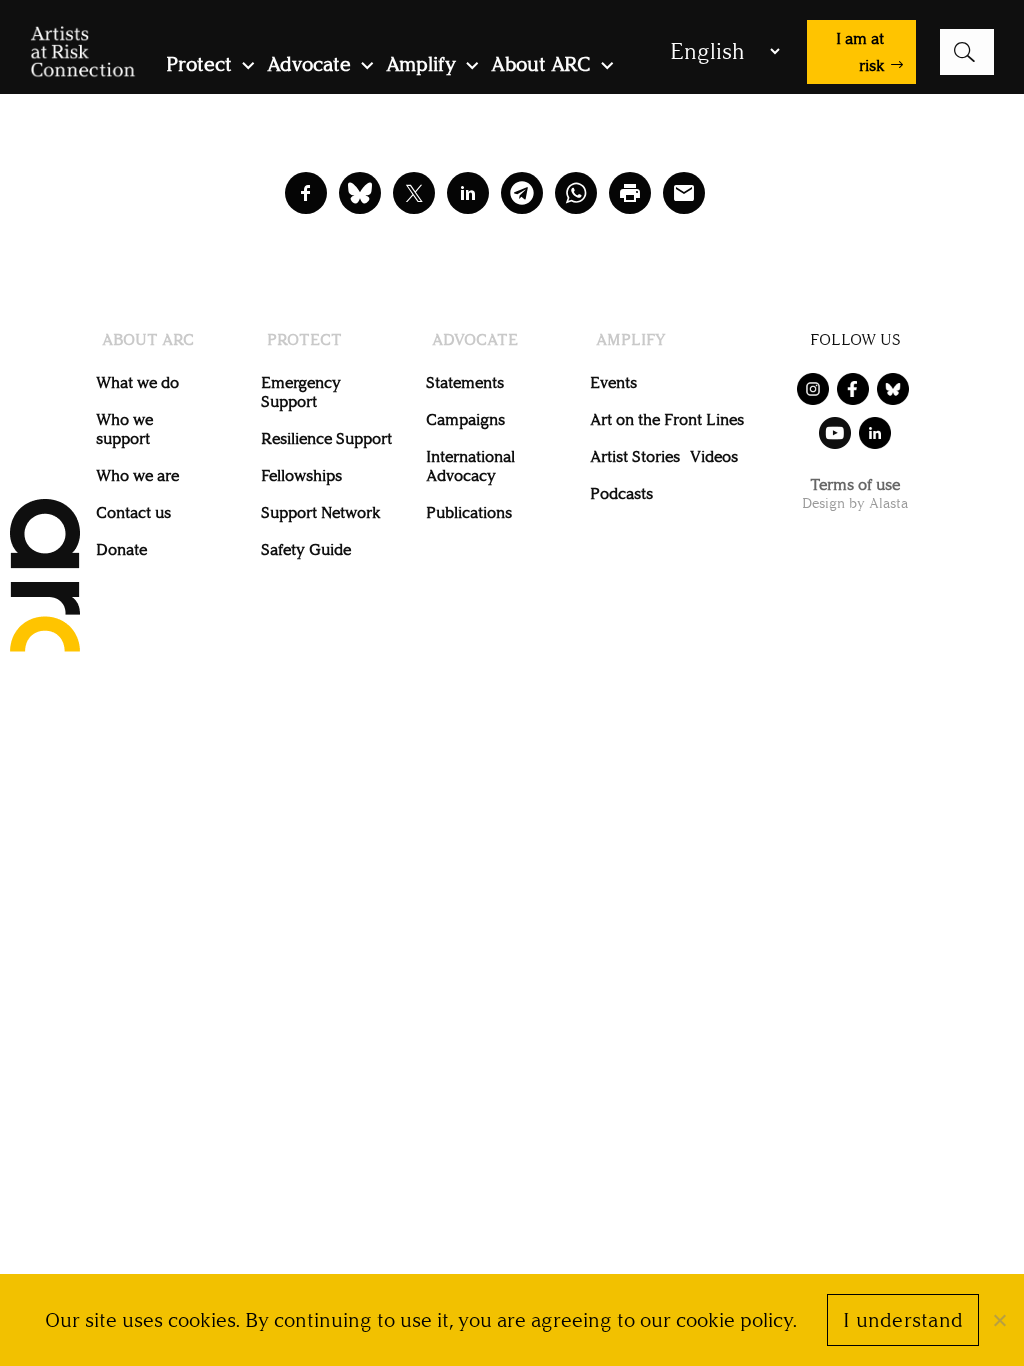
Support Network (320, 512)
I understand (903, 1320)
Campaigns (465, 419)
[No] (999, 1320)
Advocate (309, 66)
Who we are (137, 475)
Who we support (124, 429)
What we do (137, 382)
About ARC (541, 66)
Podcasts (621, 493)
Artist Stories (635, 456)
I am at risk (860, 52)
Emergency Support (301, 392)
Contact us (133, 512)
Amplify (421, 66)
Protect (199, 66)
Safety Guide (306, 549)
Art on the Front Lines (667, 419)
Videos (714, 456)
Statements (465, 382)
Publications (469, 512)
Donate (121, 549)
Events (613, 382)
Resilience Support (326, 438)
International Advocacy (470, 466)
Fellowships (301, 475)
